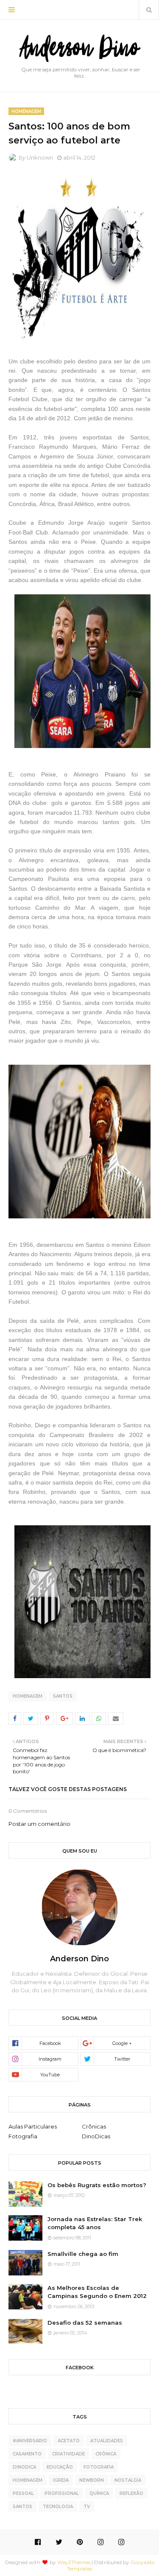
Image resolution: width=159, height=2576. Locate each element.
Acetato (69, 2441)
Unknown (40, 157)
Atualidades (107, 2441)
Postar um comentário (39, 1824)
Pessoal (23, 2493)
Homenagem (28, 1696)
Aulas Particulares (33, 2126)
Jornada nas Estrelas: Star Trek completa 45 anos (95, 2223)
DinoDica (24, 2467)
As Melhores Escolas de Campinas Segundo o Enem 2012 (97, 2292)
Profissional (62, 2493)
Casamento (27, 2454)
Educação (60, 2467)
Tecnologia (58, 2507)
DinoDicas (96, 2136)
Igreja (61, 2480)
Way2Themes (74, 2562)
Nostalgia (128, 2480)
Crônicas (94, 2126)
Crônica (106, 2454)
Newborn (92, 2480)
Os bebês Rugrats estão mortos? (97, 2185)
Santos (63, 1696)
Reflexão (131, 2493)
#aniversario (30, 2441)
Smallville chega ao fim (83, 2254)
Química (99, 2493)
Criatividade (68, 2454)
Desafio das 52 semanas (85, 2323)
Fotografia (23, 2136)
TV (87, 2507)
